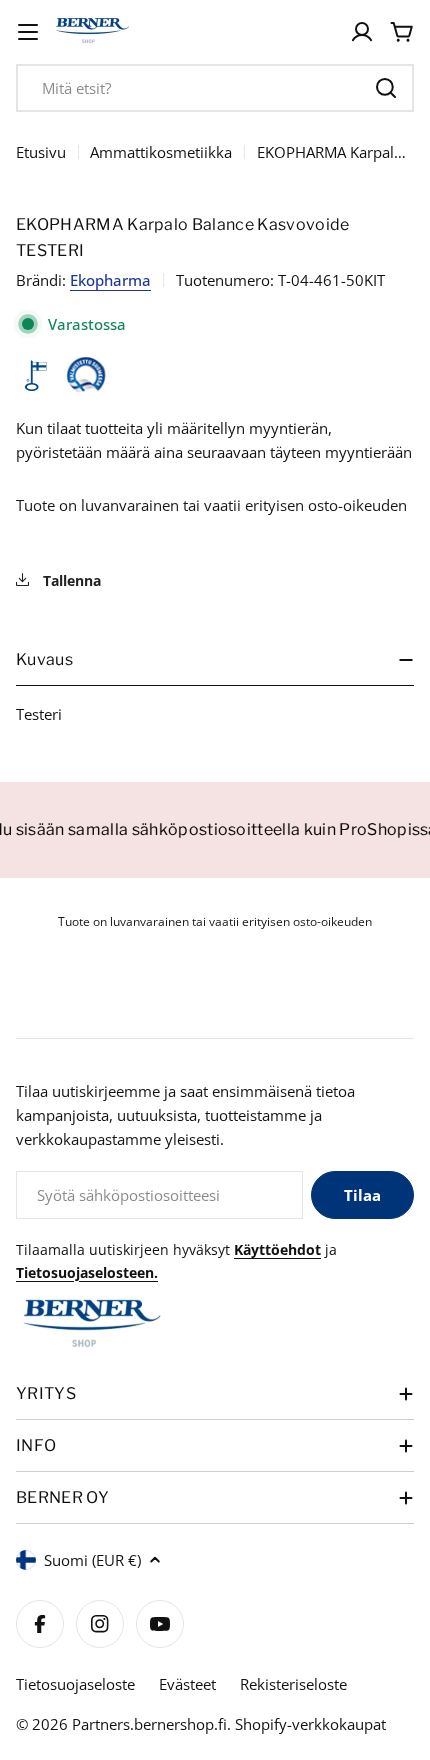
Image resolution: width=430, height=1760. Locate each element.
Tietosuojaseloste (75, 1684)
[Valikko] (28, 32)
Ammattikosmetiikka (161, 152)
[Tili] (362, 32)
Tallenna (70, 580)
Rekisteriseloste (293, 1684)
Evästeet (187, 1684)
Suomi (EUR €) (92, 1560)
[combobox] (215, 88)
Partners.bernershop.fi (149, 1724)
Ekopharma (110, 280)
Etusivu (41, 152)
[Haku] (386, 88)
